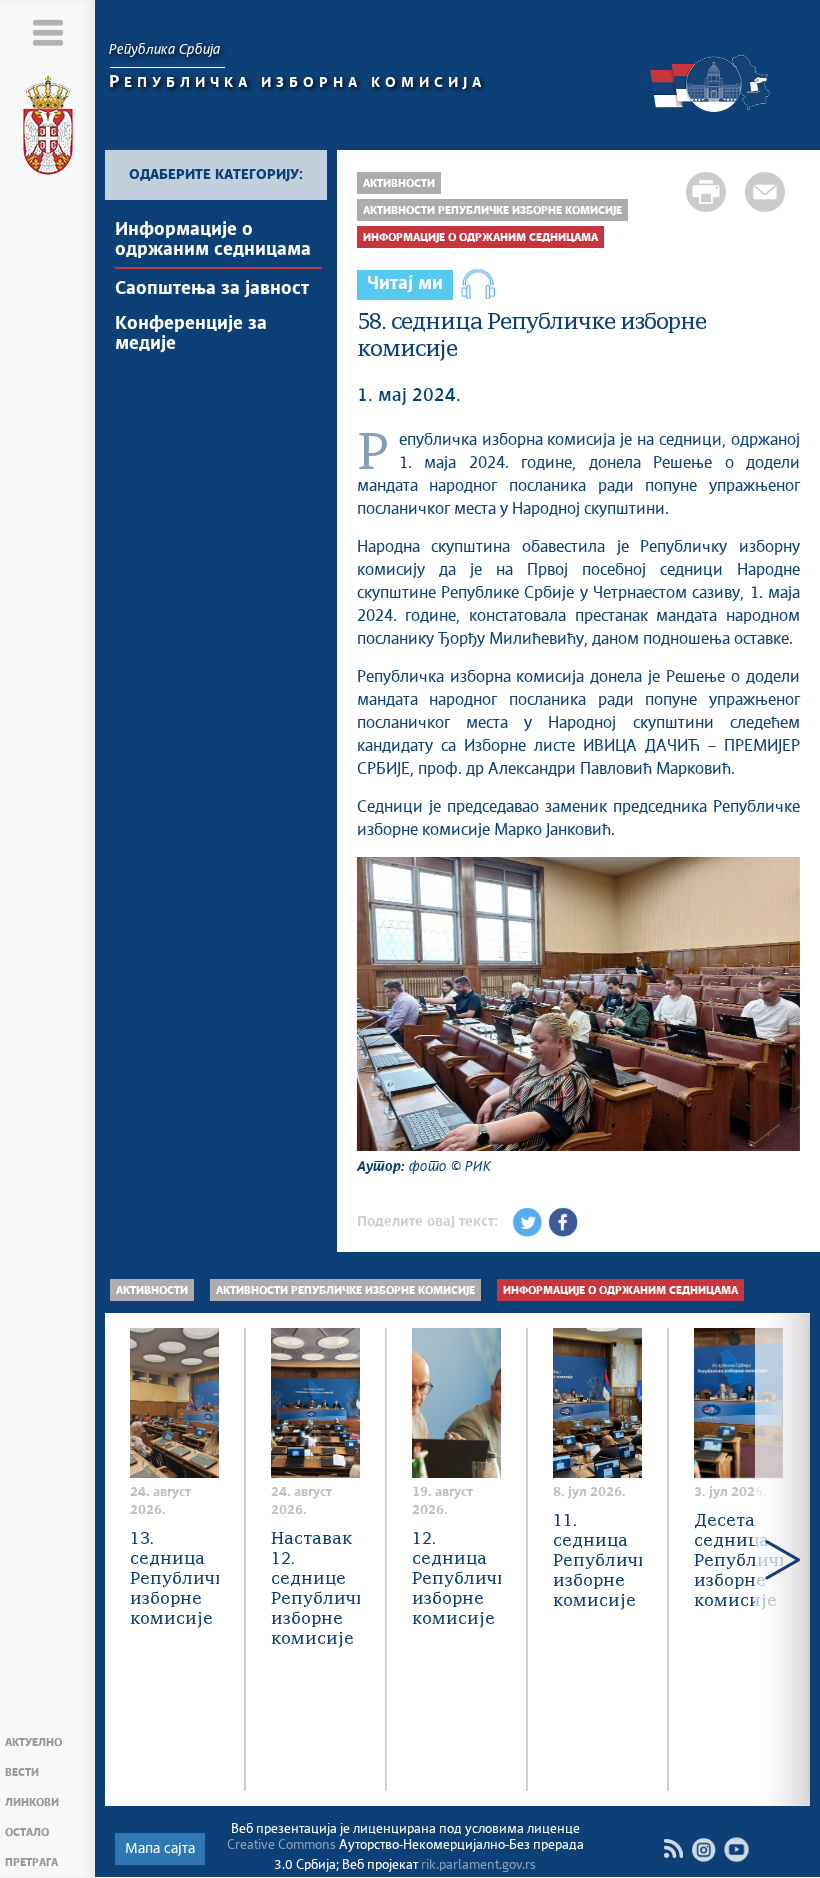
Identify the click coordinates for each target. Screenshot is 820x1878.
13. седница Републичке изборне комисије (174, 1579)
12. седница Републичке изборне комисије (456, 1579)
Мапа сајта (160, 1849)
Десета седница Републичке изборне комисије (738, 1561)
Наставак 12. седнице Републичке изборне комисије (315, 1589)
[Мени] (47, 32)
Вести (22, 1772)
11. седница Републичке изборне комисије (597, 1561)
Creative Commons (281, 1845)
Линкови (32, 1802)
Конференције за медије (191, 334)
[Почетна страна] (48, 129)
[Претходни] (132, 1559)
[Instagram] (703, 1849)
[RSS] (673, 1849)
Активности (399, 183)
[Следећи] (782, 1559)
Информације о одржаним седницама (213, 240)
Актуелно (33, 1742)
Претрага (31, 1862)
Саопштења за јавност (212, 289)
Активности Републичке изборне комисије (492, 210)
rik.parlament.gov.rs (478, 1865)
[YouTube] (736, 1849)
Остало (27, 1832)
